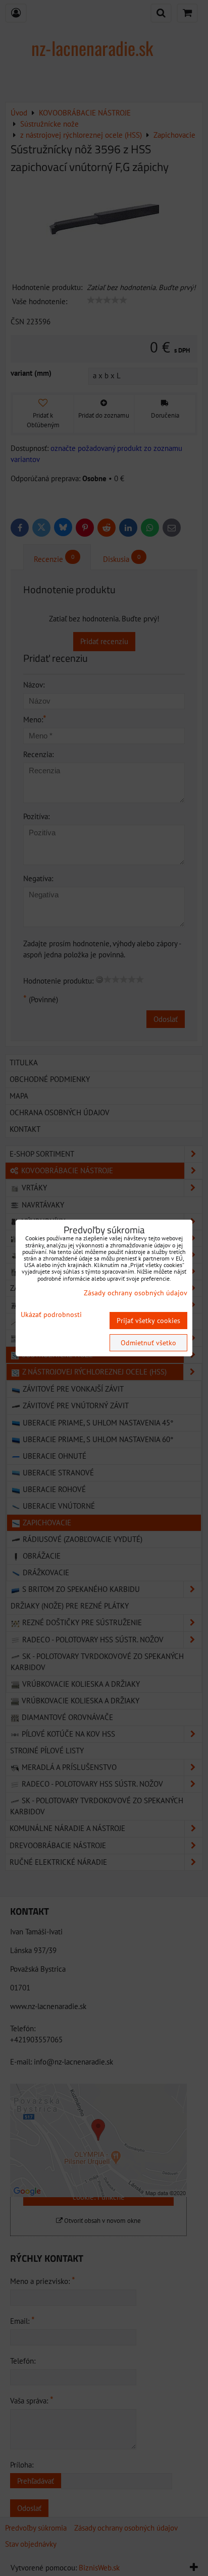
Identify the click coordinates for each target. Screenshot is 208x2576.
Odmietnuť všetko (148, 1343)
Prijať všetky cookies (148, 1321)
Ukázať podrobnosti (51, 1315)
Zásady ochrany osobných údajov (136, 1293)
